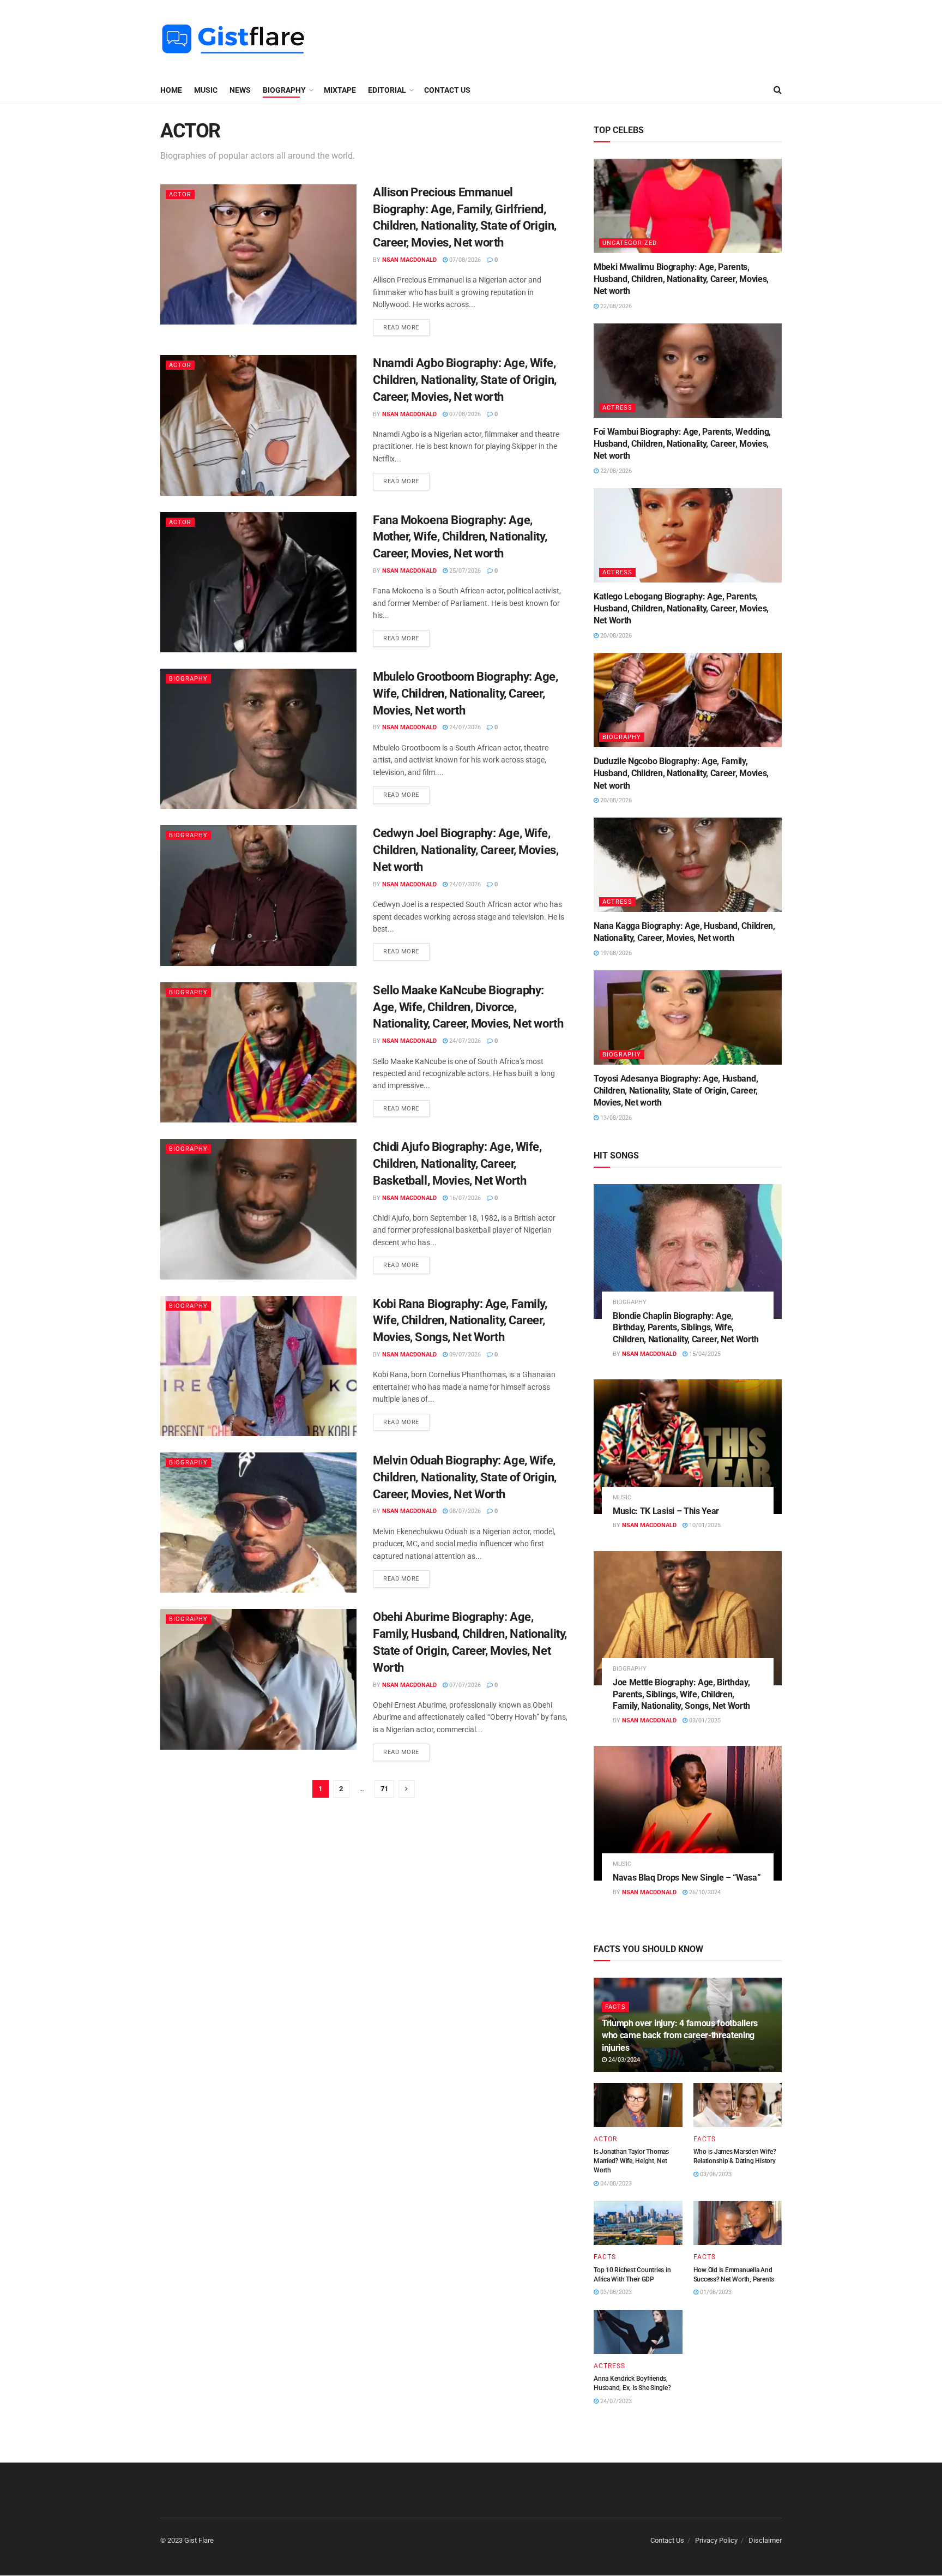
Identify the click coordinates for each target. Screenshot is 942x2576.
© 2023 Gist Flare (187, 2540)
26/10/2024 (704, 1892)
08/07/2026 (464, 1511)
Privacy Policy (716, 2540)
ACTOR (180, 194)
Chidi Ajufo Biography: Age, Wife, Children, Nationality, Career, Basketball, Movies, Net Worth (457, 1164)
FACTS (615, 2007)
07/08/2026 (464, 260)
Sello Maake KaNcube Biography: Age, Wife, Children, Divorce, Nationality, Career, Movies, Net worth (468, 1007)
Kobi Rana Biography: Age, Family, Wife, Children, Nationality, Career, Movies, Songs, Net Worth (460, 1321)
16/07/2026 (464, 1198)
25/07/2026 (464, 571)
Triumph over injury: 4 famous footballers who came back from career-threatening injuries (680, 2035)
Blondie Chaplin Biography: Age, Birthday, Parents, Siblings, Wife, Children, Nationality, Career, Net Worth (686, 1328)
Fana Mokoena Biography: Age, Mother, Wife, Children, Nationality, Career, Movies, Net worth (460, 537)
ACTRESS (617, 408)
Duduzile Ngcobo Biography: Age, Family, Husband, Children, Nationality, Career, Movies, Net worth (681, 773)
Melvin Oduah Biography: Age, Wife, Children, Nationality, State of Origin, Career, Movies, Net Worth (465, 1477)
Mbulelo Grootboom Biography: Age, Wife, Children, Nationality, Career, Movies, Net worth (465, 693)
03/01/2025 (704, 1721)
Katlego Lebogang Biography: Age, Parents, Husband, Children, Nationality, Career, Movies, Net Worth (681, 609)
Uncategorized (630, 243)
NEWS (240, 90)
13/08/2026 (615, 1118)
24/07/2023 (615, 2401)
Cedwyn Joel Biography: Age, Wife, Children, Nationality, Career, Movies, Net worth (466, 850)
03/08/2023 (715, 2174)
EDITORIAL (387, 90)
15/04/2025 (704, 1354)
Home (171, 90)
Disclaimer (765, 2540)
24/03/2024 (623, 2060)
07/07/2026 (464, 1685)
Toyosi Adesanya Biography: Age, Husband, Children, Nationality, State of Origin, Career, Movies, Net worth (676, 1091)
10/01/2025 (704, 1525)
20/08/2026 (615, 636)
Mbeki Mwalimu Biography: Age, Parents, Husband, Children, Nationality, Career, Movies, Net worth (681, 279)
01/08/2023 (715, 2292)
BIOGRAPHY (284, 90)
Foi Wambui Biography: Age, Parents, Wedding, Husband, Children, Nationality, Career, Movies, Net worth (682, 444)
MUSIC (206, 90)
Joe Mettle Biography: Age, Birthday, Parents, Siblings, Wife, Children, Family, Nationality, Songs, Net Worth (681, 1694)
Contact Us (447, 90)
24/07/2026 (464, 727)
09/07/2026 (464, 1355)
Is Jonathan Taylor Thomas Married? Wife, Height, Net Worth (631, 2161)
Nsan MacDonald (409, 260)
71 (384, 1789)
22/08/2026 (615, 306)
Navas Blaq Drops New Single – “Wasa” (687, 1878)
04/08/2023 (615, 2184)
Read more (401, 328)
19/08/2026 (615, 953)
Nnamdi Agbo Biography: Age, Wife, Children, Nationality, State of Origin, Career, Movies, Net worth (465, 380)
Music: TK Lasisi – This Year (666, 1511)
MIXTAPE (340, 90)
